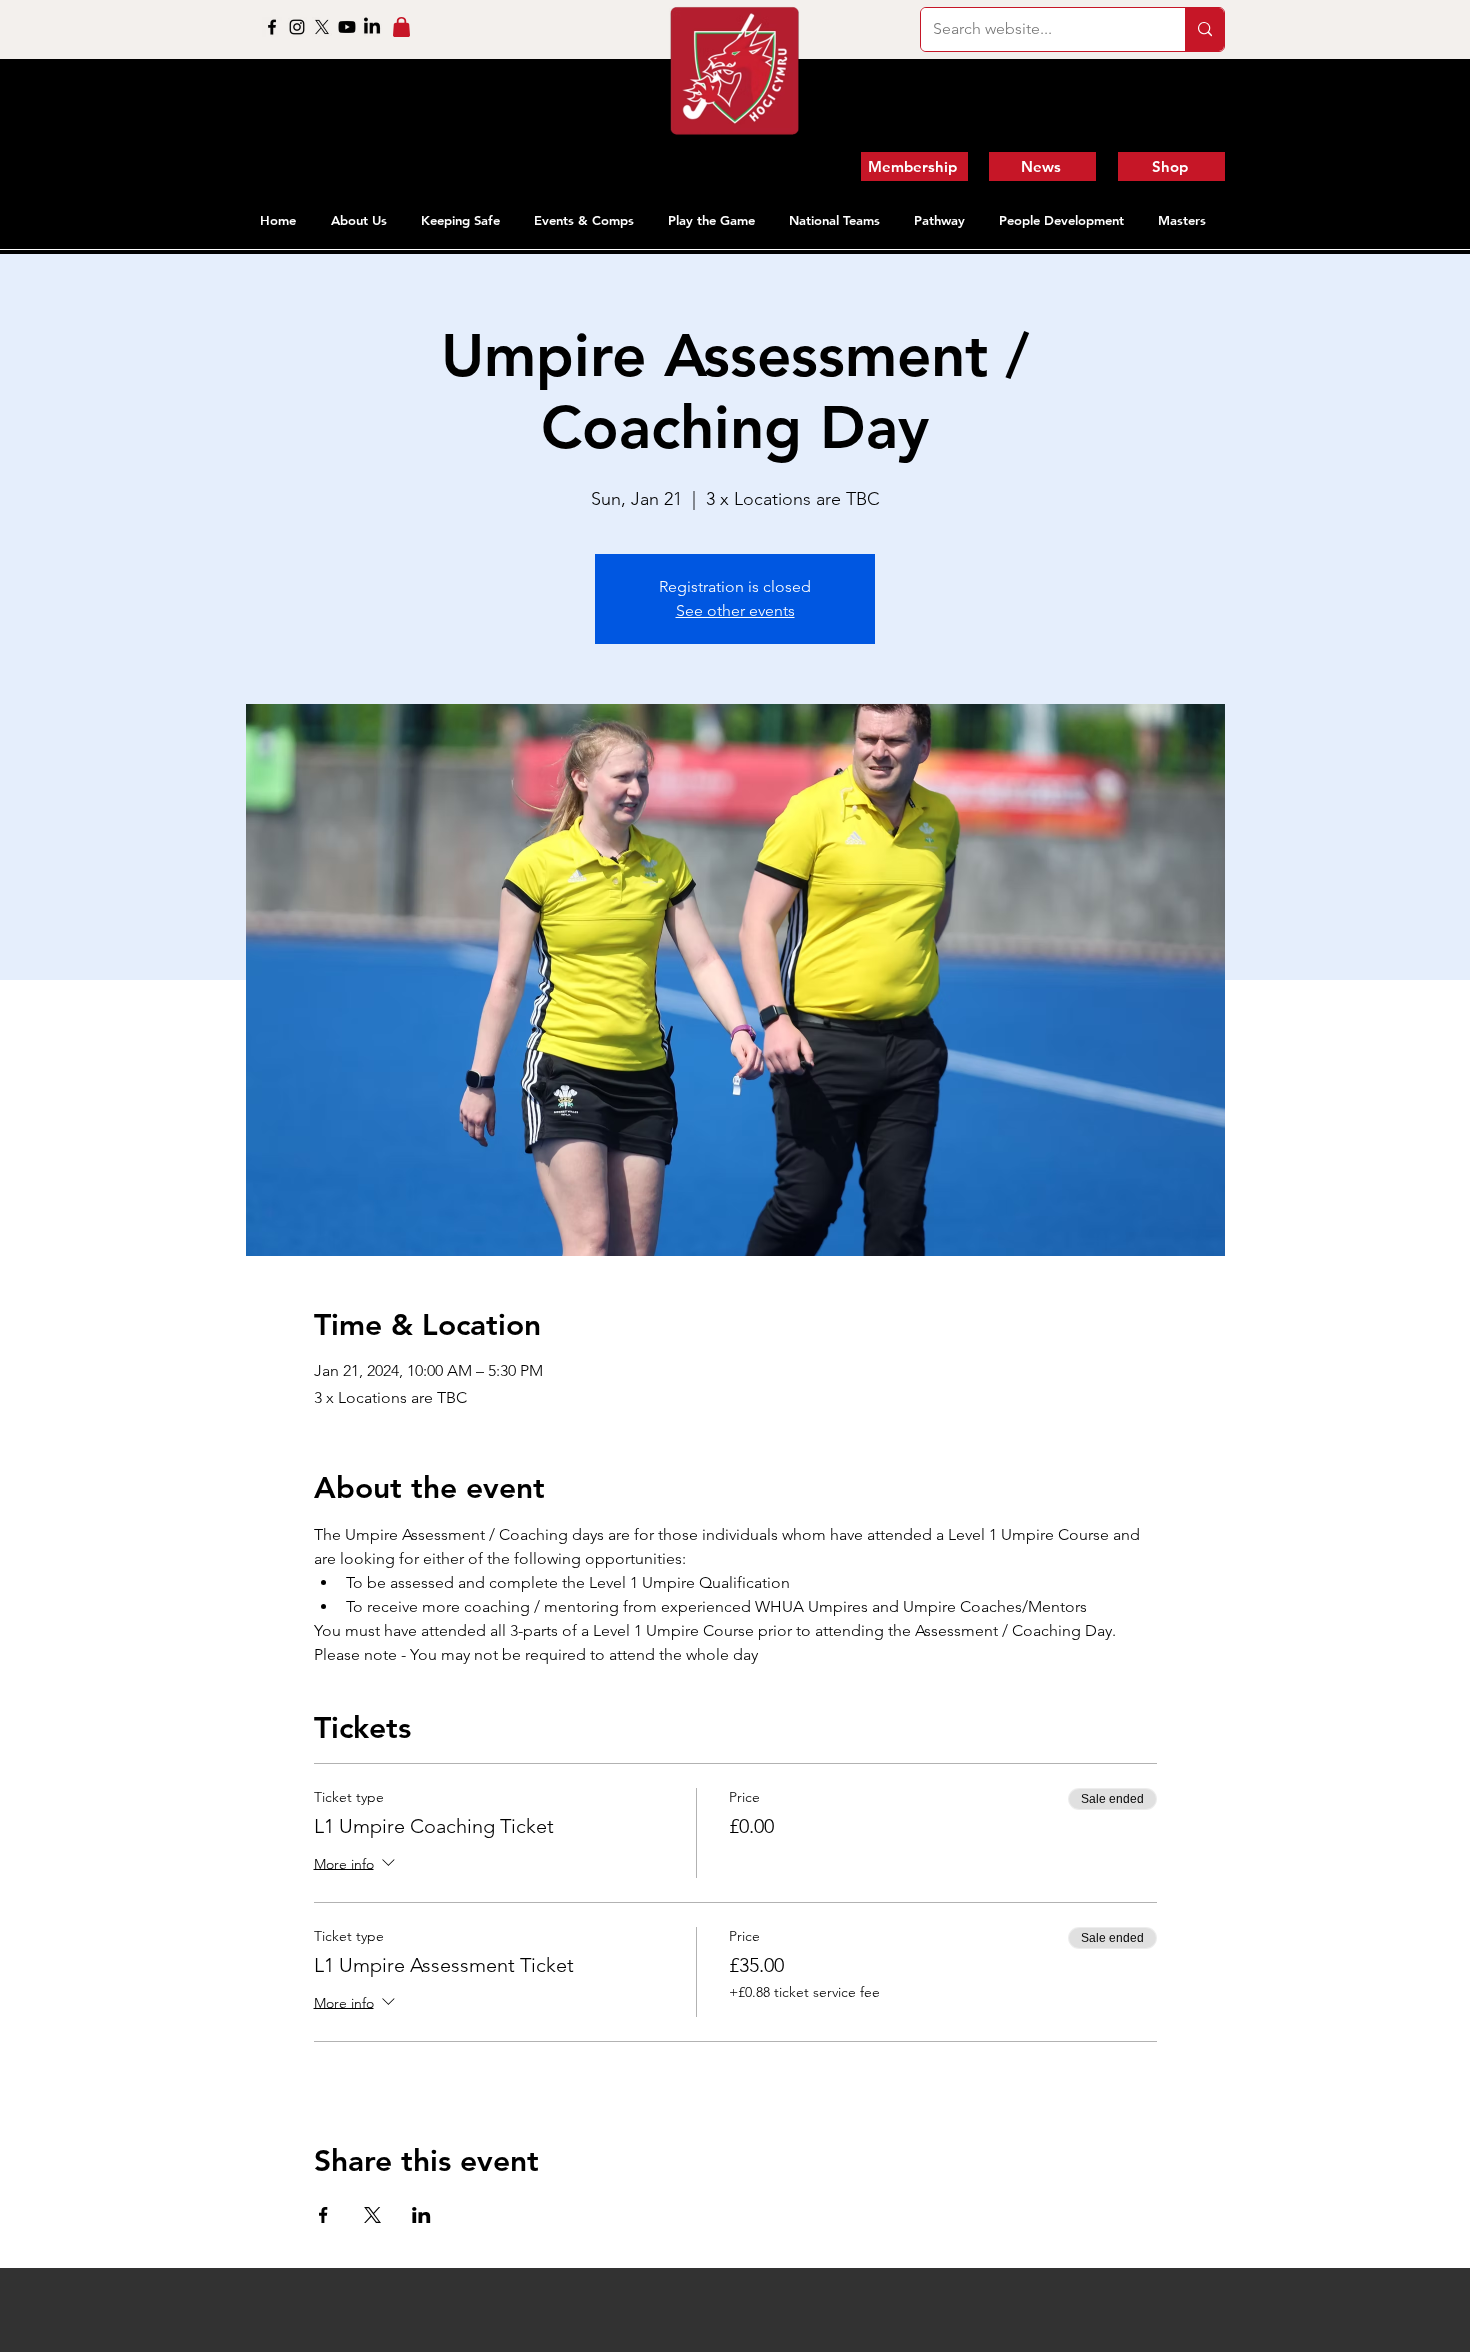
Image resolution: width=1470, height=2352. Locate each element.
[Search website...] (1204, 29)
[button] (361, 220)
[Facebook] (272, 27)
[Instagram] (297, 27)
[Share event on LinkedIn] (421, 2215)
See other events (735, 610)
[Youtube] (347, 27)
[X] (322, 27)
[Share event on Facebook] (323, 2215)
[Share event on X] (372, 2215)
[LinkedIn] (372, 27)
